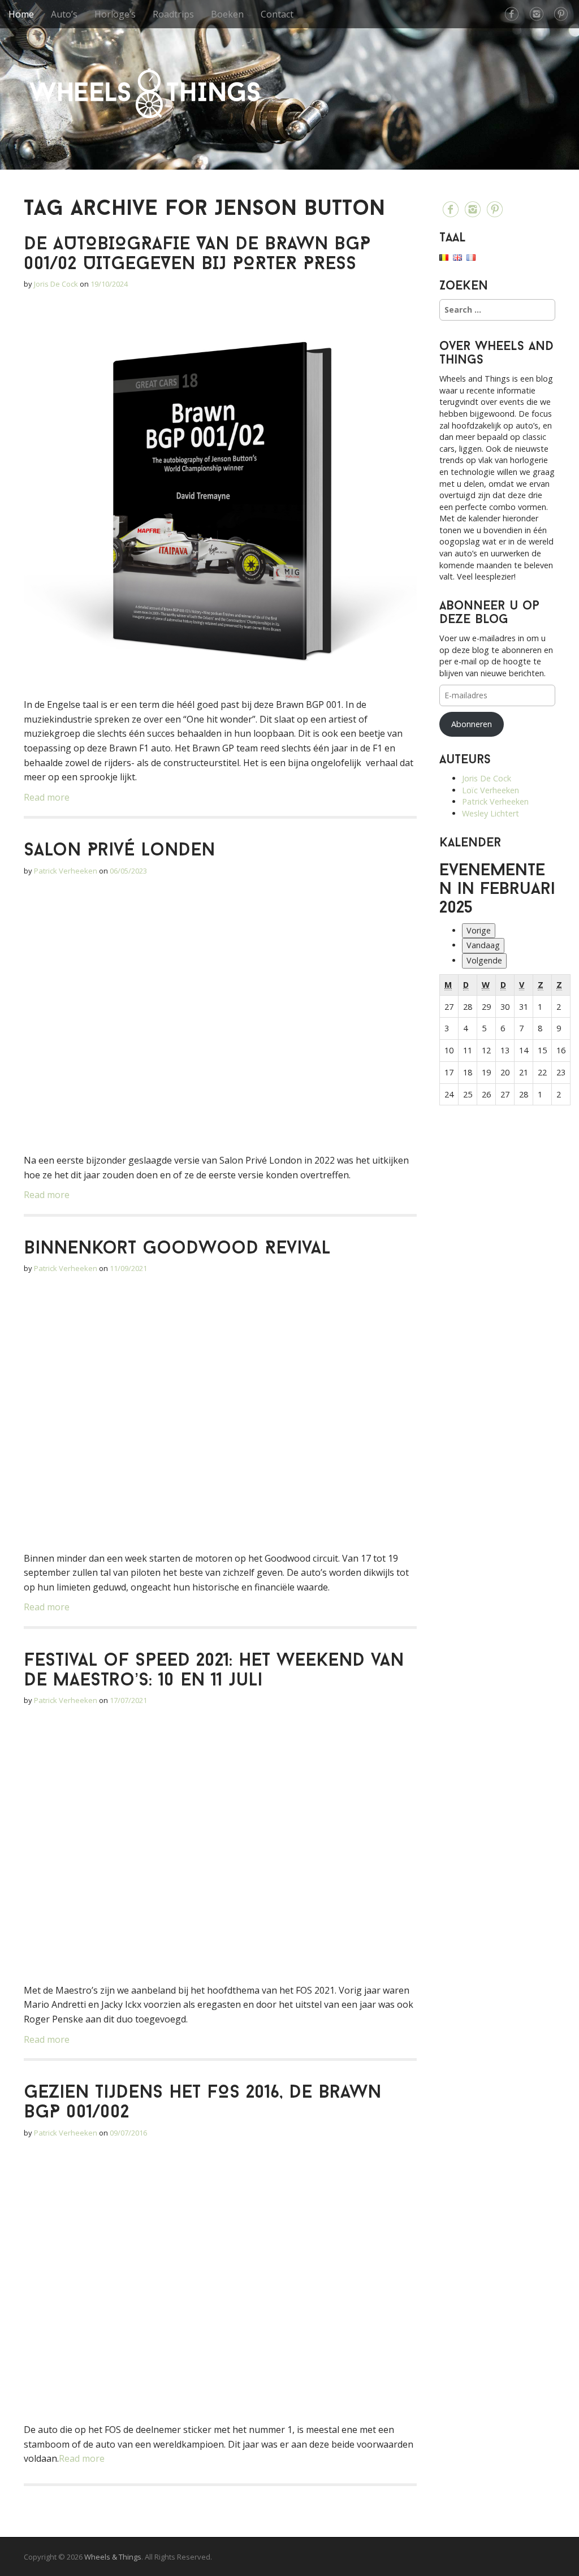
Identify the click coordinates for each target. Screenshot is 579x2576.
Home (21, 14)
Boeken (227, 14)
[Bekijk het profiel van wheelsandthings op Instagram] (537, 14)
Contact (277, 14)
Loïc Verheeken (491, 790)
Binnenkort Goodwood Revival (177, 1249)
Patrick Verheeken (66, 871)
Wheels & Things (145, 93)
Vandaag (483, 945)
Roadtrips (173, 14)
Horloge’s (115, 14)
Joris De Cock (56, 284)
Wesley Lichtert (491, 813)
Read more (47, 797)
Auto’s (64, 14)
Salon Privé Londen (119, 851)
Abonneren (472, 724)
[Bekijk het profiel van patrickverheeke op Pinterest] (561, 14)
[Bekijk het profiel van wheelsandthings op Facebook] (512, 14)
